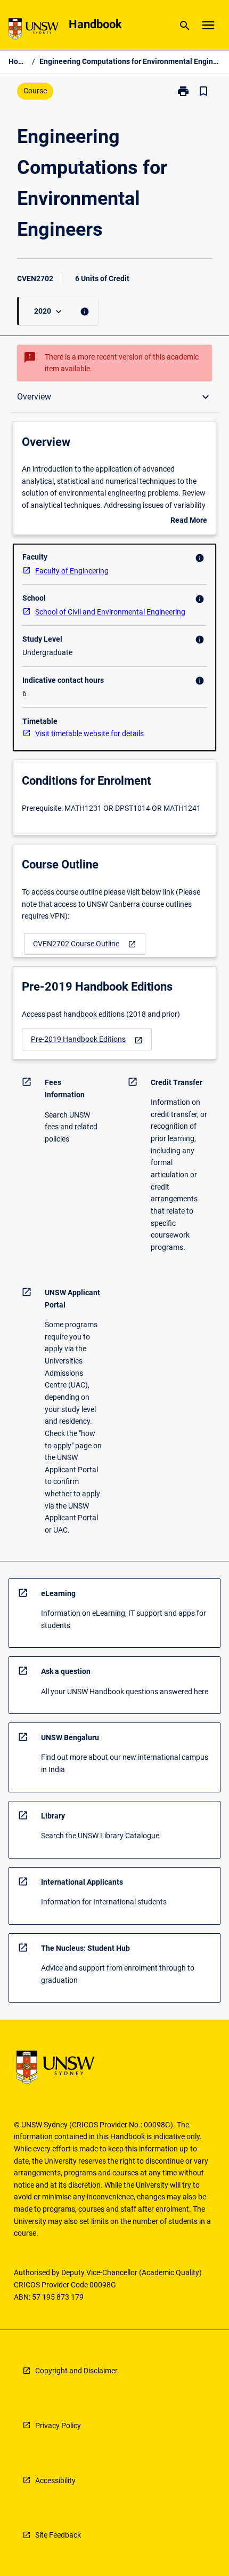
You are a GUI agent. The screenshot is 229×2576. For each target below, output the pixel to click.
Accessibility (55, 2481)
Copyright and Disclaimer (76, 2371)
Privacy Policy (58, 2426)
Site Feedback (58, 2535)
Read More (189, 521)
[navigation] (85, 944)
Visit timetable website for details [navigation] (89, 733)
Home (18, 61)
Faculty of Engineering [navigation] (72, 571)
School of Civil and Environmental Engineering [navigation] (110, 612)
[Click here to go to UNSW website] (34, 31)
